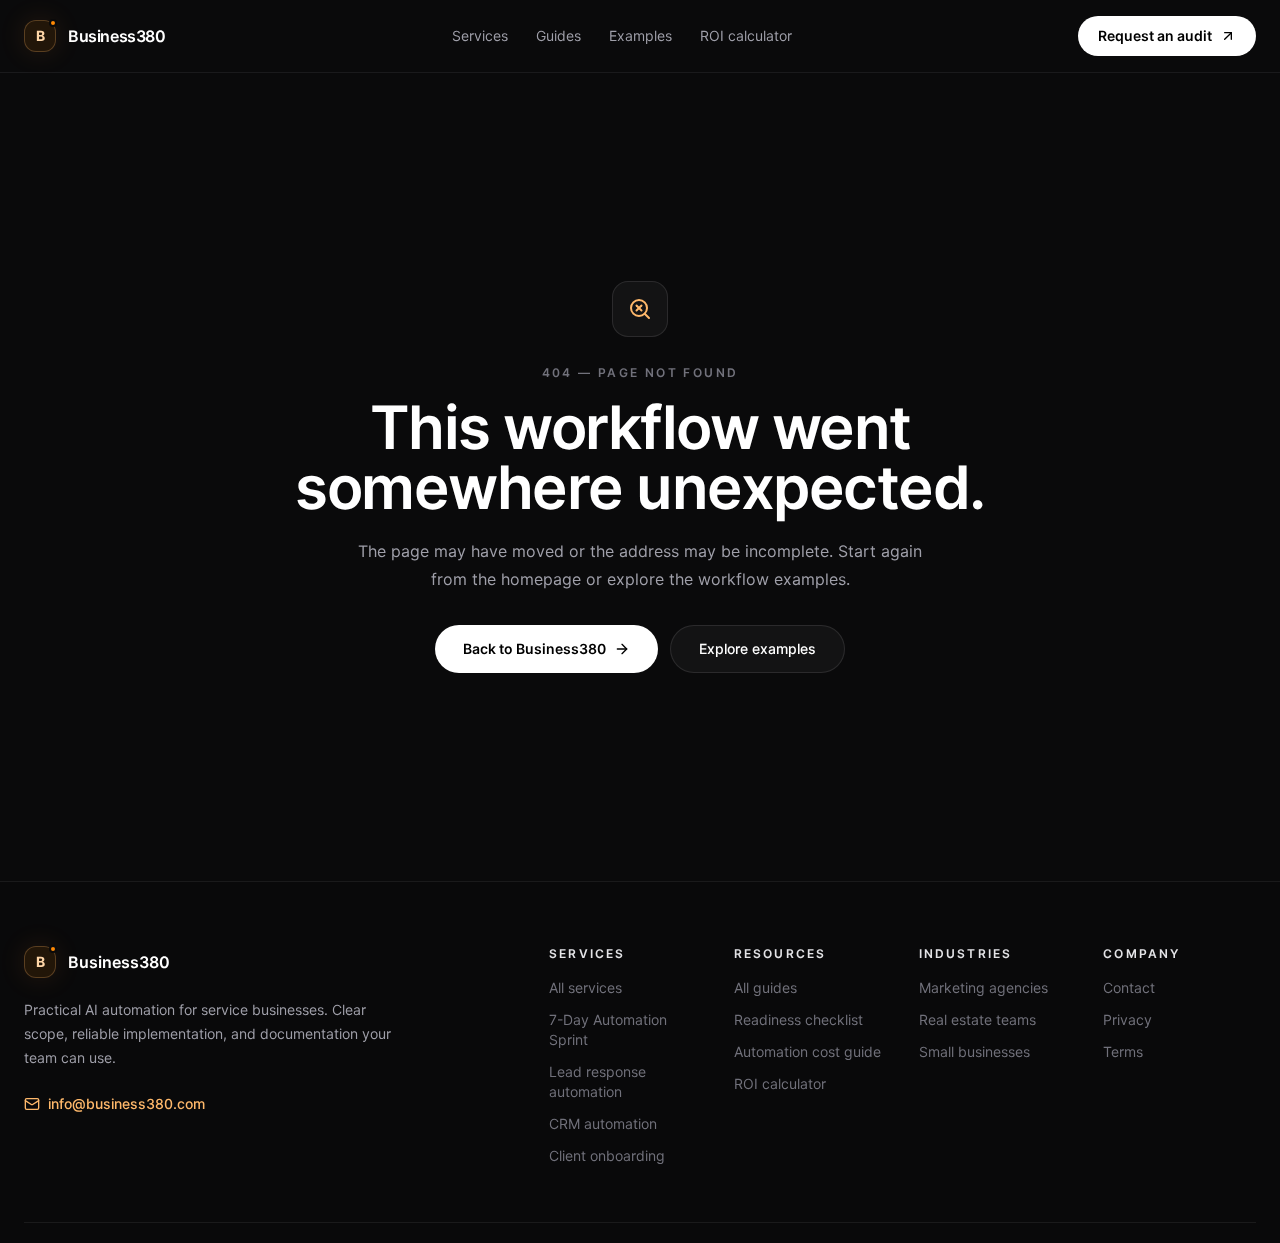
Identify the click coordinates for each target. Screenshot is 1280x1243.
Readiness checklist (798, 1019)
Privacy (1127, 1019)
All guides (765, 987)
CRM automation (603, 1123)
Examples (640, 35)
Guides (558, 35)
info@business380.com (126, 1103)
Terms (1123, 1051)
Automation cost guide (807, 1051)
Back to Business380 (534, 648)
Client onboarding (607, 1155)
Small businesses (974, 1051)
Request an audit (1155, 35)
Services (480, 35)
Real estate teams (977, 1019)
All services (585, 987)
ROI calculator (746, 35)
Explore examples (757, 648)
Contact (1129, 987)
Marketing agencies (983, 987)
